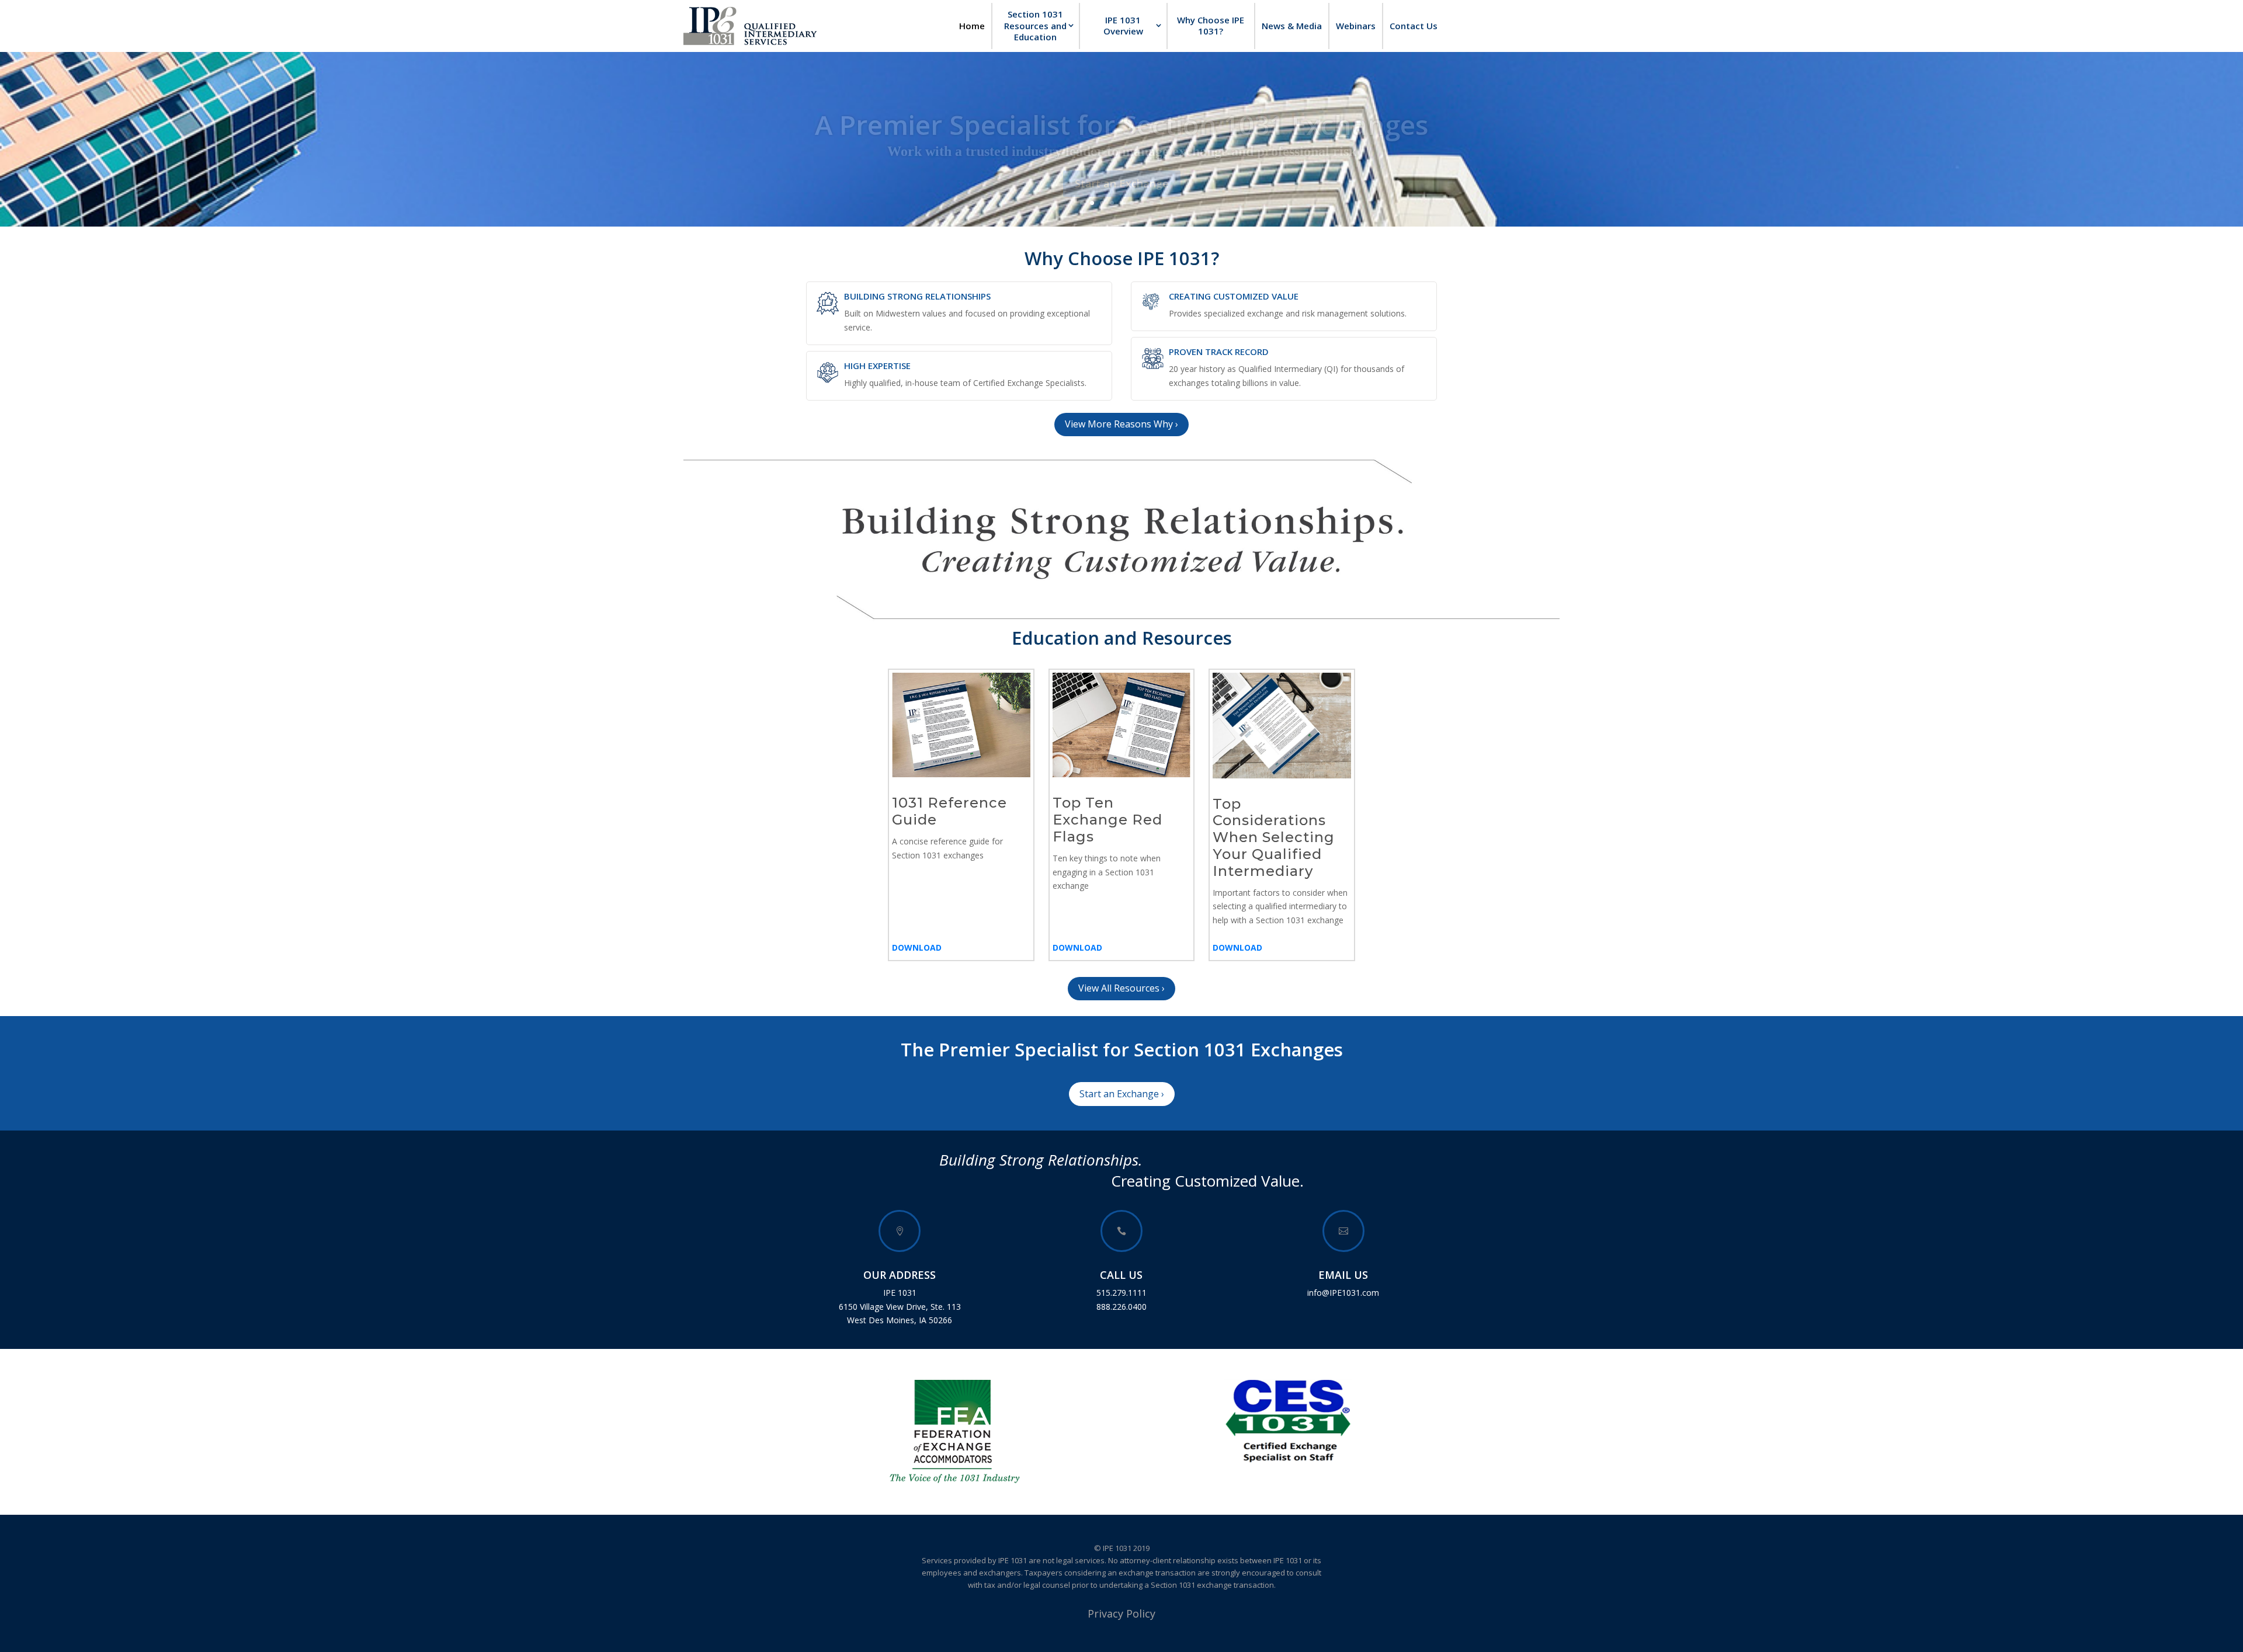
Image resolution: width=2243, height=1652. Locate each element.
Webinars (1356, 26)
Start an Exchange (1122, 169)
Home (972, 26)
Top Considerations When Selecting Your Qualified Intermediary (1274, 837)
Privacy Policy (1121, 1613)
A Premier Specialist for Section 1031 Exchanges (1121, 110)
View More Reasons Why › (1121, 424)
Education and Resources (1122, 638)
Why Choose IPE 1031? (1211, 26)
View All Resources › (1121, 988)
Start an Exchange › (1122, 1094)
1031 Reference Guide (949, 811)
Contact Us (1414, 26)
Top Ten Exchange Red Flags (1107, 820)
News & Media (1292, 26)
